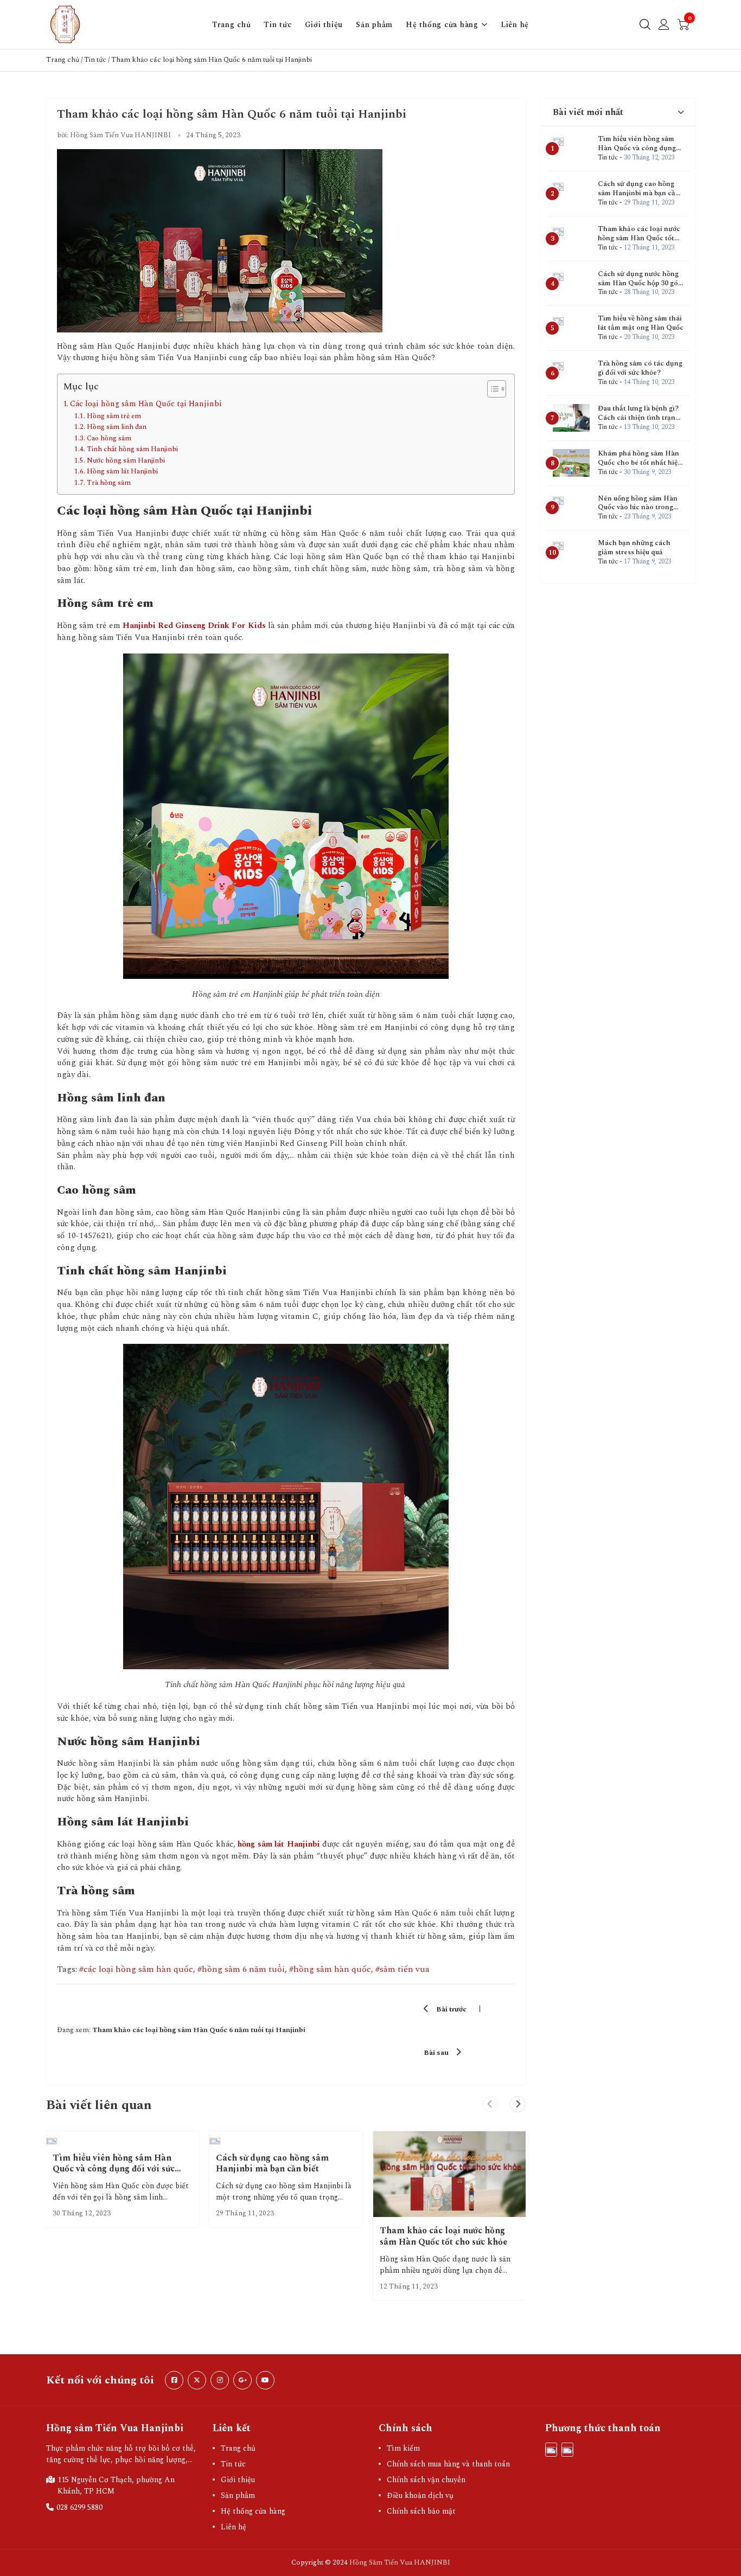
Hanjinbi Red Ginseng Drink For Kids (194, 626)
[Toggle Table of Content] (491, 389)
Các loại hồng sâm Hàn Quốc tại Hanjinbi (146, 404)
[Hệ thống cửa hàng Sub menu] (484, 24)
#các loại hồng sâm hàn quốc (136, 1969)
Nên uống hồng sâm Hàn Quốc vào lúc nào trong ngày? (638, 508)
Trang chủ (232, 25)
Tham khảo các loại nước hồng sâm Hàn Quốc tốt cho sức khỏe (443, 2236)
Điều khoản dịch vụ (420, 2495)
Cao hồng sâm (110, 438)
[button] (618, 113)
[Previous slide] (490, 2104)
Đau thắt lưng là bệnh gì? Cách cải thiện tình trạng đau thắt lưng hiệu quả (638, 418)
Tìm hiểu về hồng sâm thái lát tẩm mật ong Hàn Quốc (641, 323)
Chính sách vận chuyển (426, 2480)
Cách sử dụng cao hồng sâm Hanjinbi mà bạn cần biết (272, 2164)
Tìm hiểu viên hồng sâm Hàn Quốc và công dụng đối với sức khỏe (114, 2169)
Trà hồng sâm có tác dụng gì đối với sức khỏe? (640, 368)
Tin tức (277, 25)
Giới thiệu (324, 25)
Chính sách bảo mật (421, 2511)
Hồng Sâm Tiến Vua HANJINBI (400, 2562)
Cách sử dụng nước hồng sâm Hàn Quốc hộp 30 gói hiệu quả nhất (639, 283)
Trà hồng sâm (109, 483)
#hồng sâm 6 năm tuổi (241, 1969)
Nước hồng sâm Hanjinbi (126, 460)
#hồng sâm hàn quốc (330, 1969)
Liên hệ (515, 25)
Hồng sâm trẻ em (114, 416)
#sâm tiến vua (403, 1969)
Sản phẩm (374, 25)
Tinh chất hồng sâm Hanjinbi (132, 449)
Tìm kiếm (403, 2448)
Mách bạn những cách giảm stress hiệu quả (634, 547)
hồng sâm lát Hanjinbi (279, 1844)
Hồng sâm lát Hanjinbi (122, 471)
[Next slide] (518, 2104)
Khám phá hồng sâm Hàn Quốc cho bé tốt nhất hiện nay (640, 463)
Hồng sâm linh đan (117, 427)
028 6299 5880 (79, 2507)
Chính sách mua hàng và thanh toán (448, 2464)
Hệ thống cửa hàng (442, 25)
